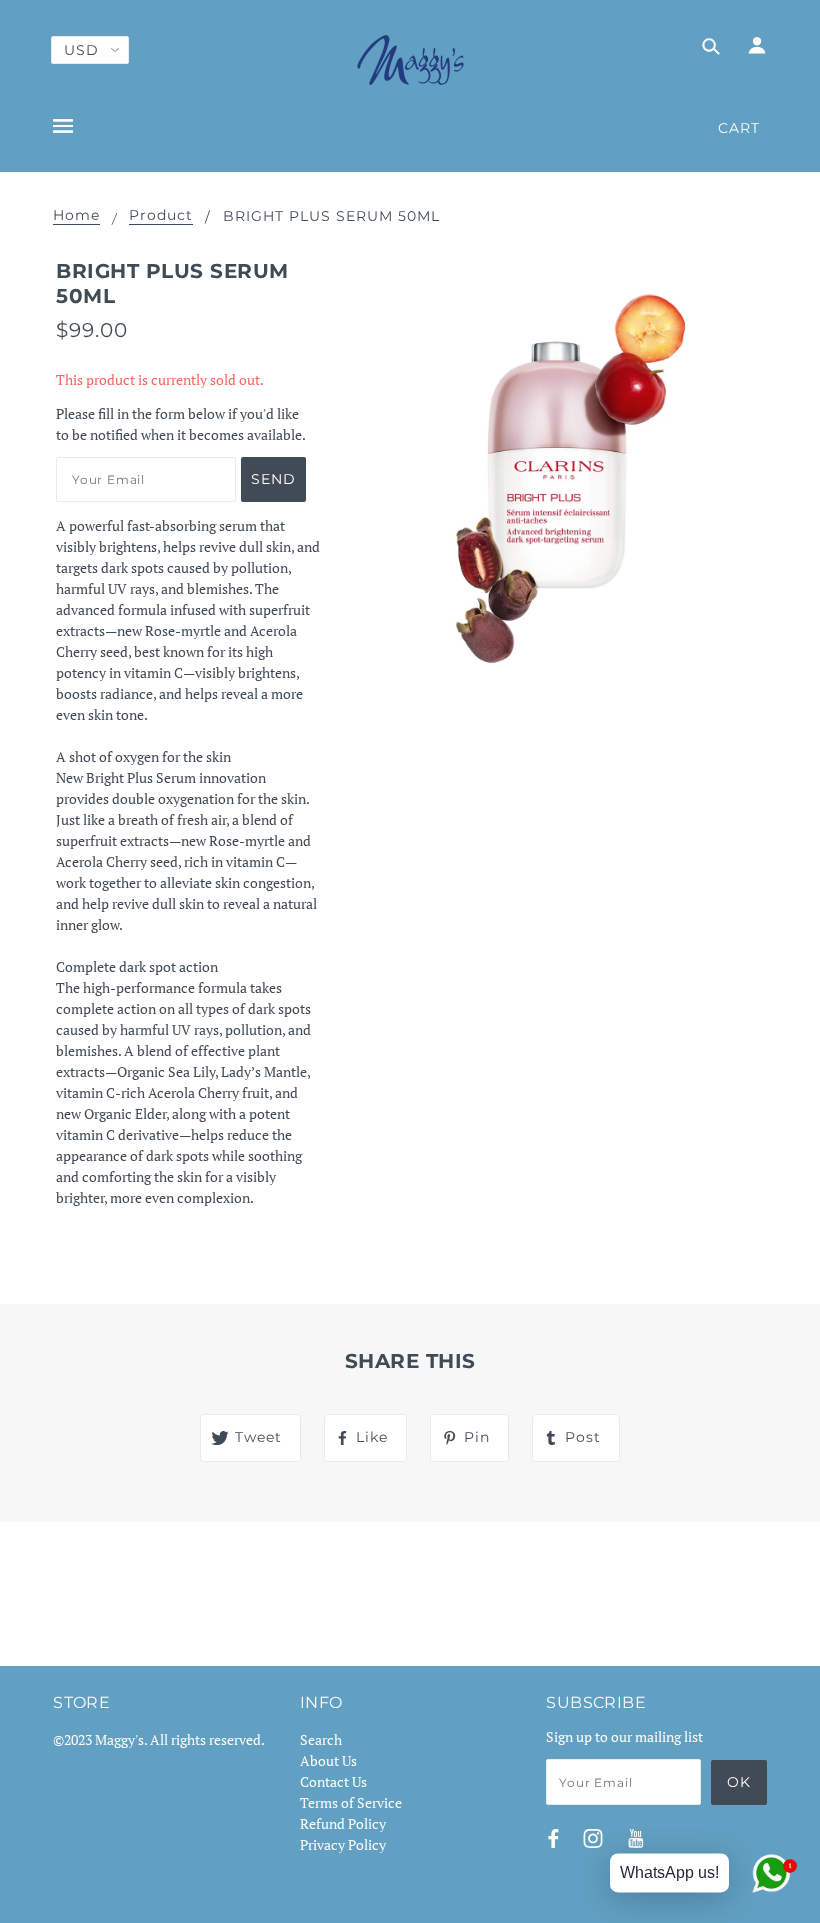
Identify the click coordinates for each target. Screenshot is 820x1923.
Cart (739, 128)
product (161, 216)
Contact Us (333, 1781)
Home (76, 216)
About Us (328, 1760)
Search (321, 1739)
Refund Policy (343, 1823)
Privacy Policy (343, 1844)
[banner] (410, 60)
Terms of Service (351, 1802)
